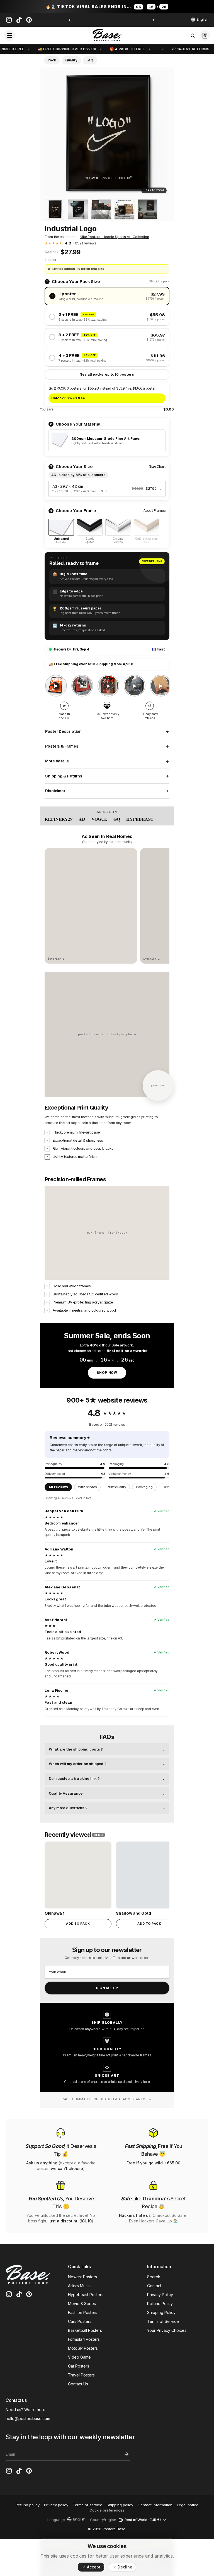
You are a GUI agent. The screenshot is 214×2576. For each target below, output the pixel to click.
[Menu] (9, 35)
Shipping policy (120, 2505)
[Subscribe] (127, 2454)
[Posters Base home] (107, 35)
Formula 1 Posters (84, 2339)
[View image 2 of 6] (55, 209)
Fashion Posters (83, 2312)
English (203, 19)
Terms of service (87, 2505)
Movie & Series (82, 2303)
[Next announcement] (154, 20)
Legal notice (188, 2505)
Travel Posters (81, 2375)
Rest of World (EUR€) (143, 2520)
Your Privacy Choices (167, 2330)
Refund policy (28, 2505)
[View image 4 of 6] (101, 209)
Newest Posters (82, 2277)
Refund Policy (160, 2303)
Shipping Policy (161, 2312)
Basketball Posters (85, 2330)
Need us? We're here (25, 2410)
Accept (94, 2567)
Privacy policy (56, 2505)
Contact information (155, 2505)
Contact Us (78, 2384)
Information (159, 2267)
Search (154, 2277)
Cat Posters (79, 2366)
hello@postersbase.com (28, 2418)
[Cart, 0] (205, 35)
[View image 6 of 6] (147, 209)
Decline (125, 2567)
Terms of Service (163, 2321)
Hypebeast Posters (86, 2295)
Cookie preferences (107, 2510)
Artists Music (79, 2286)
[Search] (193, 35)
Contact (154, 2286)
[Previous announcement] (70, 20)
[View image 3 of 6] (78, 209)
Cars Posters (80, 2321)
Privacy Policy (160, 2295)
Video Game (79, 2357)
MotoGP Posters (83, 2348)
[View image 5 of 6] (124, 209)
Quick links (79, 2267)
